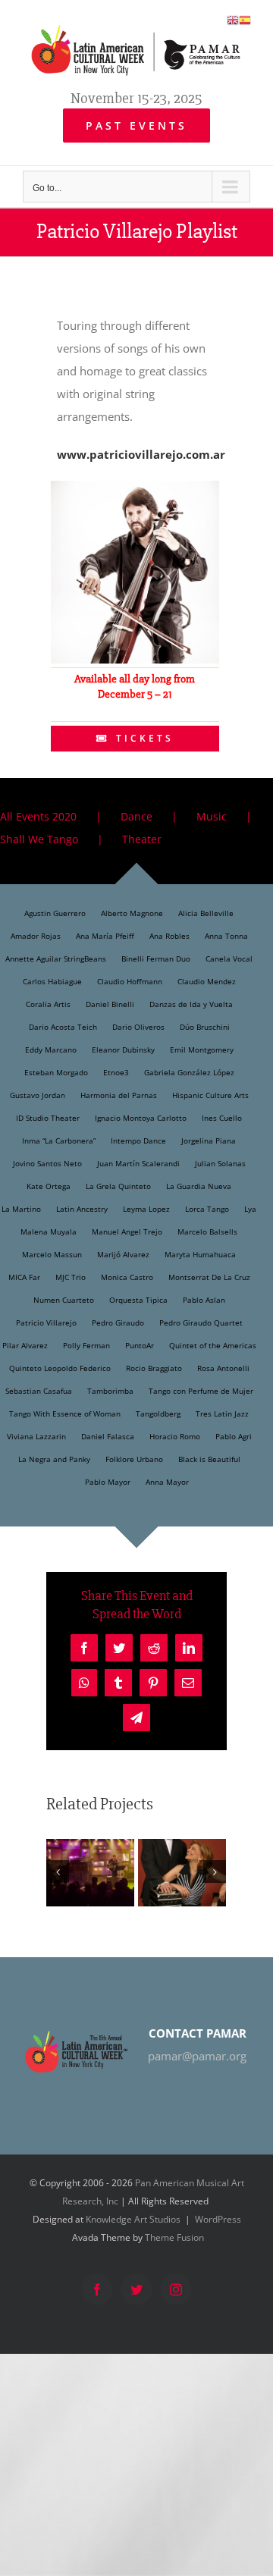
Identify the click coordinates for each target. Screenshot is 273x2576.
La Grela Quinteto (118, 1186)
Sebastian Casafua (39, 1391)
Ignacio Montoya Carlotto (141, 1118)
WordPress (218, 2219)
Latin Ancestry (82, 1209)
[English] (233, 19)
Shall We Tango (39, 839)
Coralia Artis (48, 1004)
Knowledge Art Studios (133, 2219)
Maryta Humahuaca (200, 1254)
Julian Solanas (220, 1163)
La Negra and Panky (54, 1459)
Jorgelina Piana (209, 1141)
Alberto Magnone (132, 913)
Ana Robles (169, 936)
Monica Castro (127, 1277)
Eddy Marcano (51, 1050)
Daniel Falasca (108, 1436)
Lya (250, 1209)
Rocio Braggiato (154, 1368)
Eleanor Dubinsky (123, 1050)
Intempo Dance (138, 1141)
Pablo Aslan (204, 1300)
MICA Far (24, 1277)
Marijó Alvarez (123, 1254)
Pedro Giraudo (118, 1323)
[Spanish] (245, 19)
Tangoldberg (158, 1414)
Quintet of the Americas (213, 1345)
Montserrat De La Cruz (209, 1277)
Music (212, 816)
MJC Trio (71, 1277)
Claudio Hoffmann (130, 981)
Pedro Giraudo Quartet (201, 1323)
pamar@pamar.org (197, 2056)
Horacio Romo (175, 1436)
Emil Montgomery (202, 1050)
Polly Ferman (86, 1345)
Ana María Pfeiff (105, 936)
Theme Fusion (174, 2237)
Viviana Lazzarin (36, 1436)
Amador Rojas (36, 936)
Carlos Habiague (52, 981)
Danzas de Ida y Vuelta (191, 1004)
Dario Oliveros (138, 1027)
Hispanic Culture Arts (210, 1095)
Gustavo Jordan (38, 1095)
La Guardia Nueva (199, 1186)
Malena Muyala (49, 1232)
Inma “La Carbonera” (59, 1141)
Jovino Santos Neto (47, 1163)
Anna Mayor (167, 1482)
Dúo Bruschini (205, 1027)
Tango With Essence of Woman (65, 1414)
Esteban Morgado (56, 1072)
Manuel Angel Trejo (127, 1232)
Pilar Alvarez (25, 1345)
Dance (136, 816)
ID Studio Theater (48, 1118)
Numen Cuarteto (64, 1300)
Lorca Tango (207, 1209)
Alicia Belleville (206, 913)
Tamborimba (110, 1391)
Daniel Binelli (110, 1004)
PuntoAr (140, 1345)
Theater (142, 839)
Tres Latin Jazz (222, 1414)
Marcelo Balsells (207, 1232)
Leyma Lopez (146, 1209)
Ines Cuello (222, 1118)
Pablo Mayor (108, 1482)
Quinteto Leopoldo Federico (60, 1368)
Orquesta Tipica (138, 1300)
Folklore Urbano (134, 1459)
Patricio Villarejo (46, 1323)
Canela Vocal (229, 959)
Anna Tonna (226, 936)
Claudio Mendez (207, 981)
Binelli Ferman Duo (156, 959)
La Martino (21, 1209)
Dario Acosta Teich (63, 1027)
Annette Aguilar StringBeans (56, 959)
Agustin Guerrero (55, 913)
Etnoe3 (116, 1072)
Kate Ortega (49, 1186)
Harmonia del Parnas (119, 1095)
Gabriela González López (189, 1072)
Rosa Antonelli (223, 1368)
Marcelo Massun (52, 1254)
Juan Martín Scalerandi (138, 1163)
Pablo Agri (234, 1436)
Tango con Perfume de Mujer (201, 1391)
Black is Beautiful (209, 1459)
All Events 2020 (38, 816)
